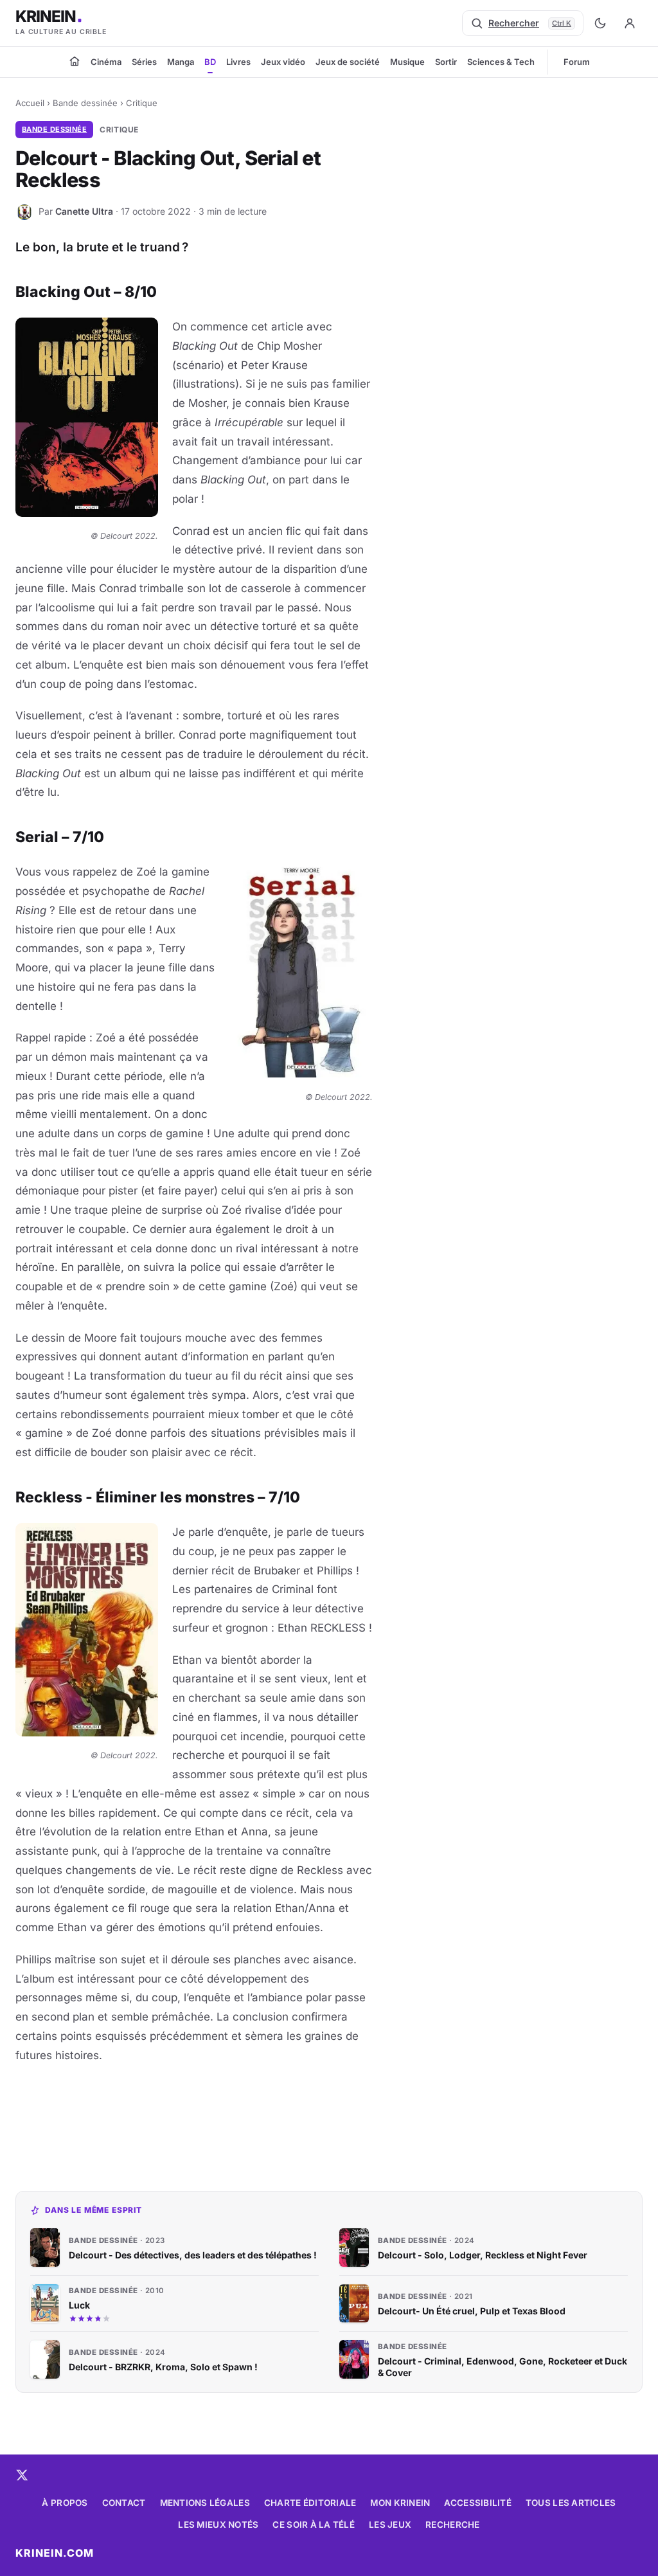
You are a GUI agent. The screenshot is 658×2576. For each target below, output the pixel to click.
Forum (577, 62)
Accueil (30, 103)
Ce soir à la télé (314, 2525)
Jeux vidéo (283, 62)
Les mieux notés (218, 2525)
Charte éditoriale (310, 2503)
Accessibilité (478, 2503)
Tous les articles (571, 2503)
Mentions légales (205, 2503)
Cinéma (106, 62)
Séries (144, 62)
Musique (407, 62)
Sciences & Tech (501, 62)
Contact (124, 2503)
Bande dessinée (85, 103)
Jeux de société (348, 62)
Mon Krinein (400, 2503)
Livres (238, 62)
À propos (65, 2503)
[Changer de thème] (600, 23)
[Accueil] (75, 61)
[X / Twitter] (22, 2475)
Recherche (452, 2525)
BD (210, 62)
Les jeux (390, 2525)
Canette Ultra (84, 211)
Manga (181, 62)
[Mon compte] (630, 23)
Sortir (446, 62)
